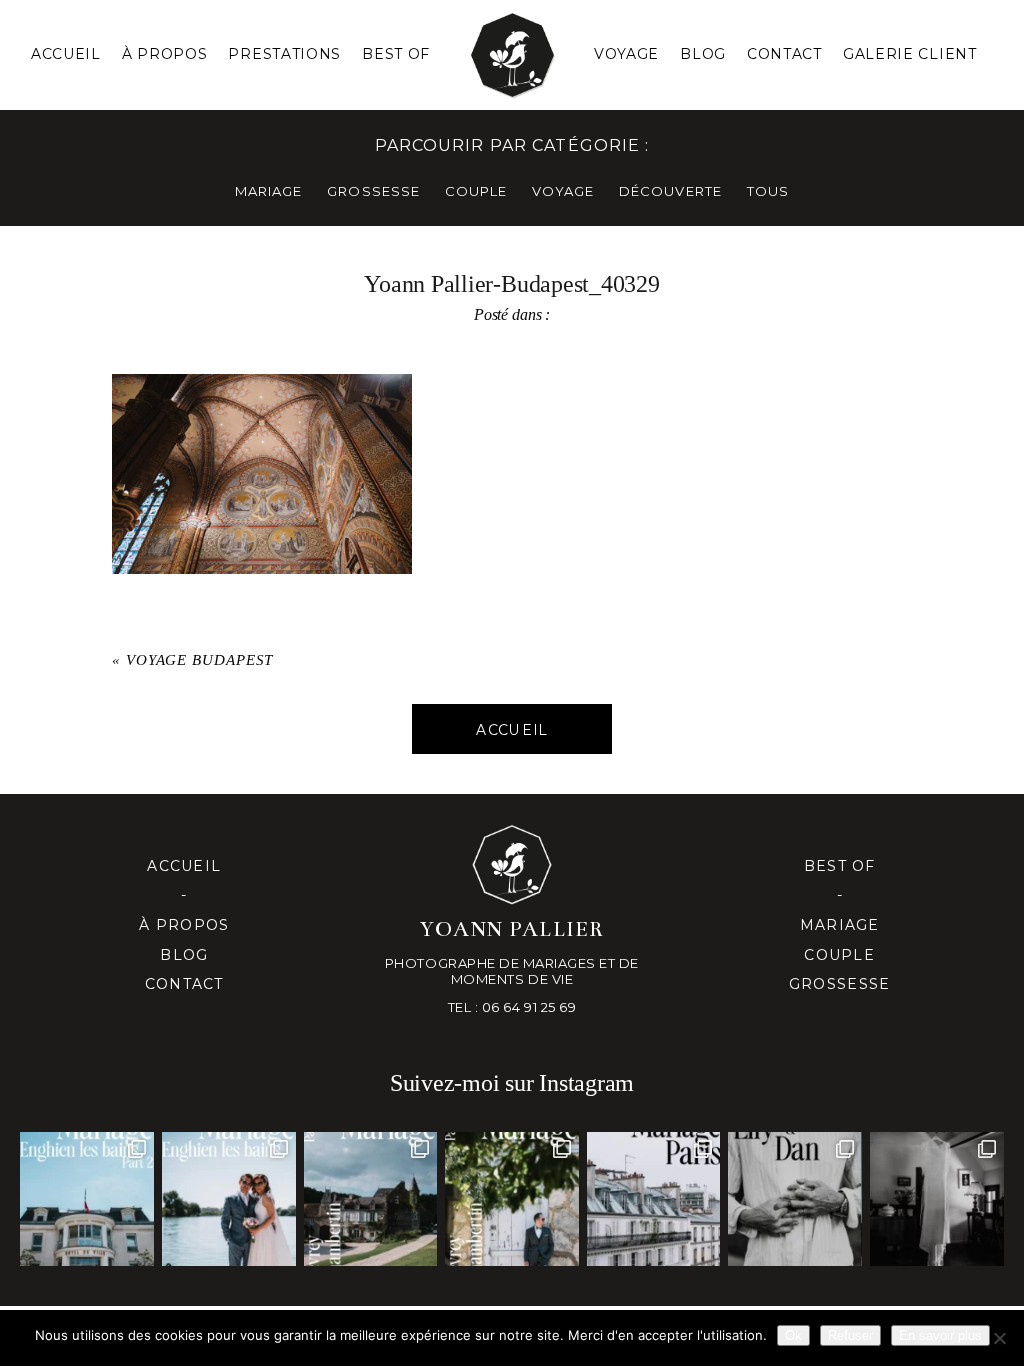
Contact (784, 54)
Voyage (626, 54)
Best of (840, 866)
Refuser (850, 1335)
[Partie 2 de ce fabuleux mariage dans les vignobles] (371, 1199)
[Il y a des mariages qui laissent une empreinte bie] (512, 1199)
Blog (703, 54)
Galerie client (910, 54)
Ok (793, 1335)
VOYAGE (563, 191)
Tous (768, 191)
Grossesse (839, 984)
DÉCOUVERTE (670, 191)
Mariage (840, 925)
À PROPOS (165, 54)
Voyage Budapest (200, 660)
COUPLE (476, 191)
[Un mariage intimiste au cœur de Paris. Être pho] (654, 1199)
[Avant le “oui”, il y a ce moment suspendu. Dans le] (937, 1199)
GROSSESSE (373, 191)
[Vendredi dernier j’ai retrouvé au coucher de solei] (795, 1199)
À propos (184, 925)
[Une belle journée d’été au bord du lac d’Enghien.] (229, 1199)
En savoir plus (940, 1335)
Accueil (66, 54)
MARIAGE (268, 191)
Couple (839, 955)
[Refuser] (999, 1338)
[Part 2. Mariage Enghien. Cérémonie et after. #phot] (87, 1199)
